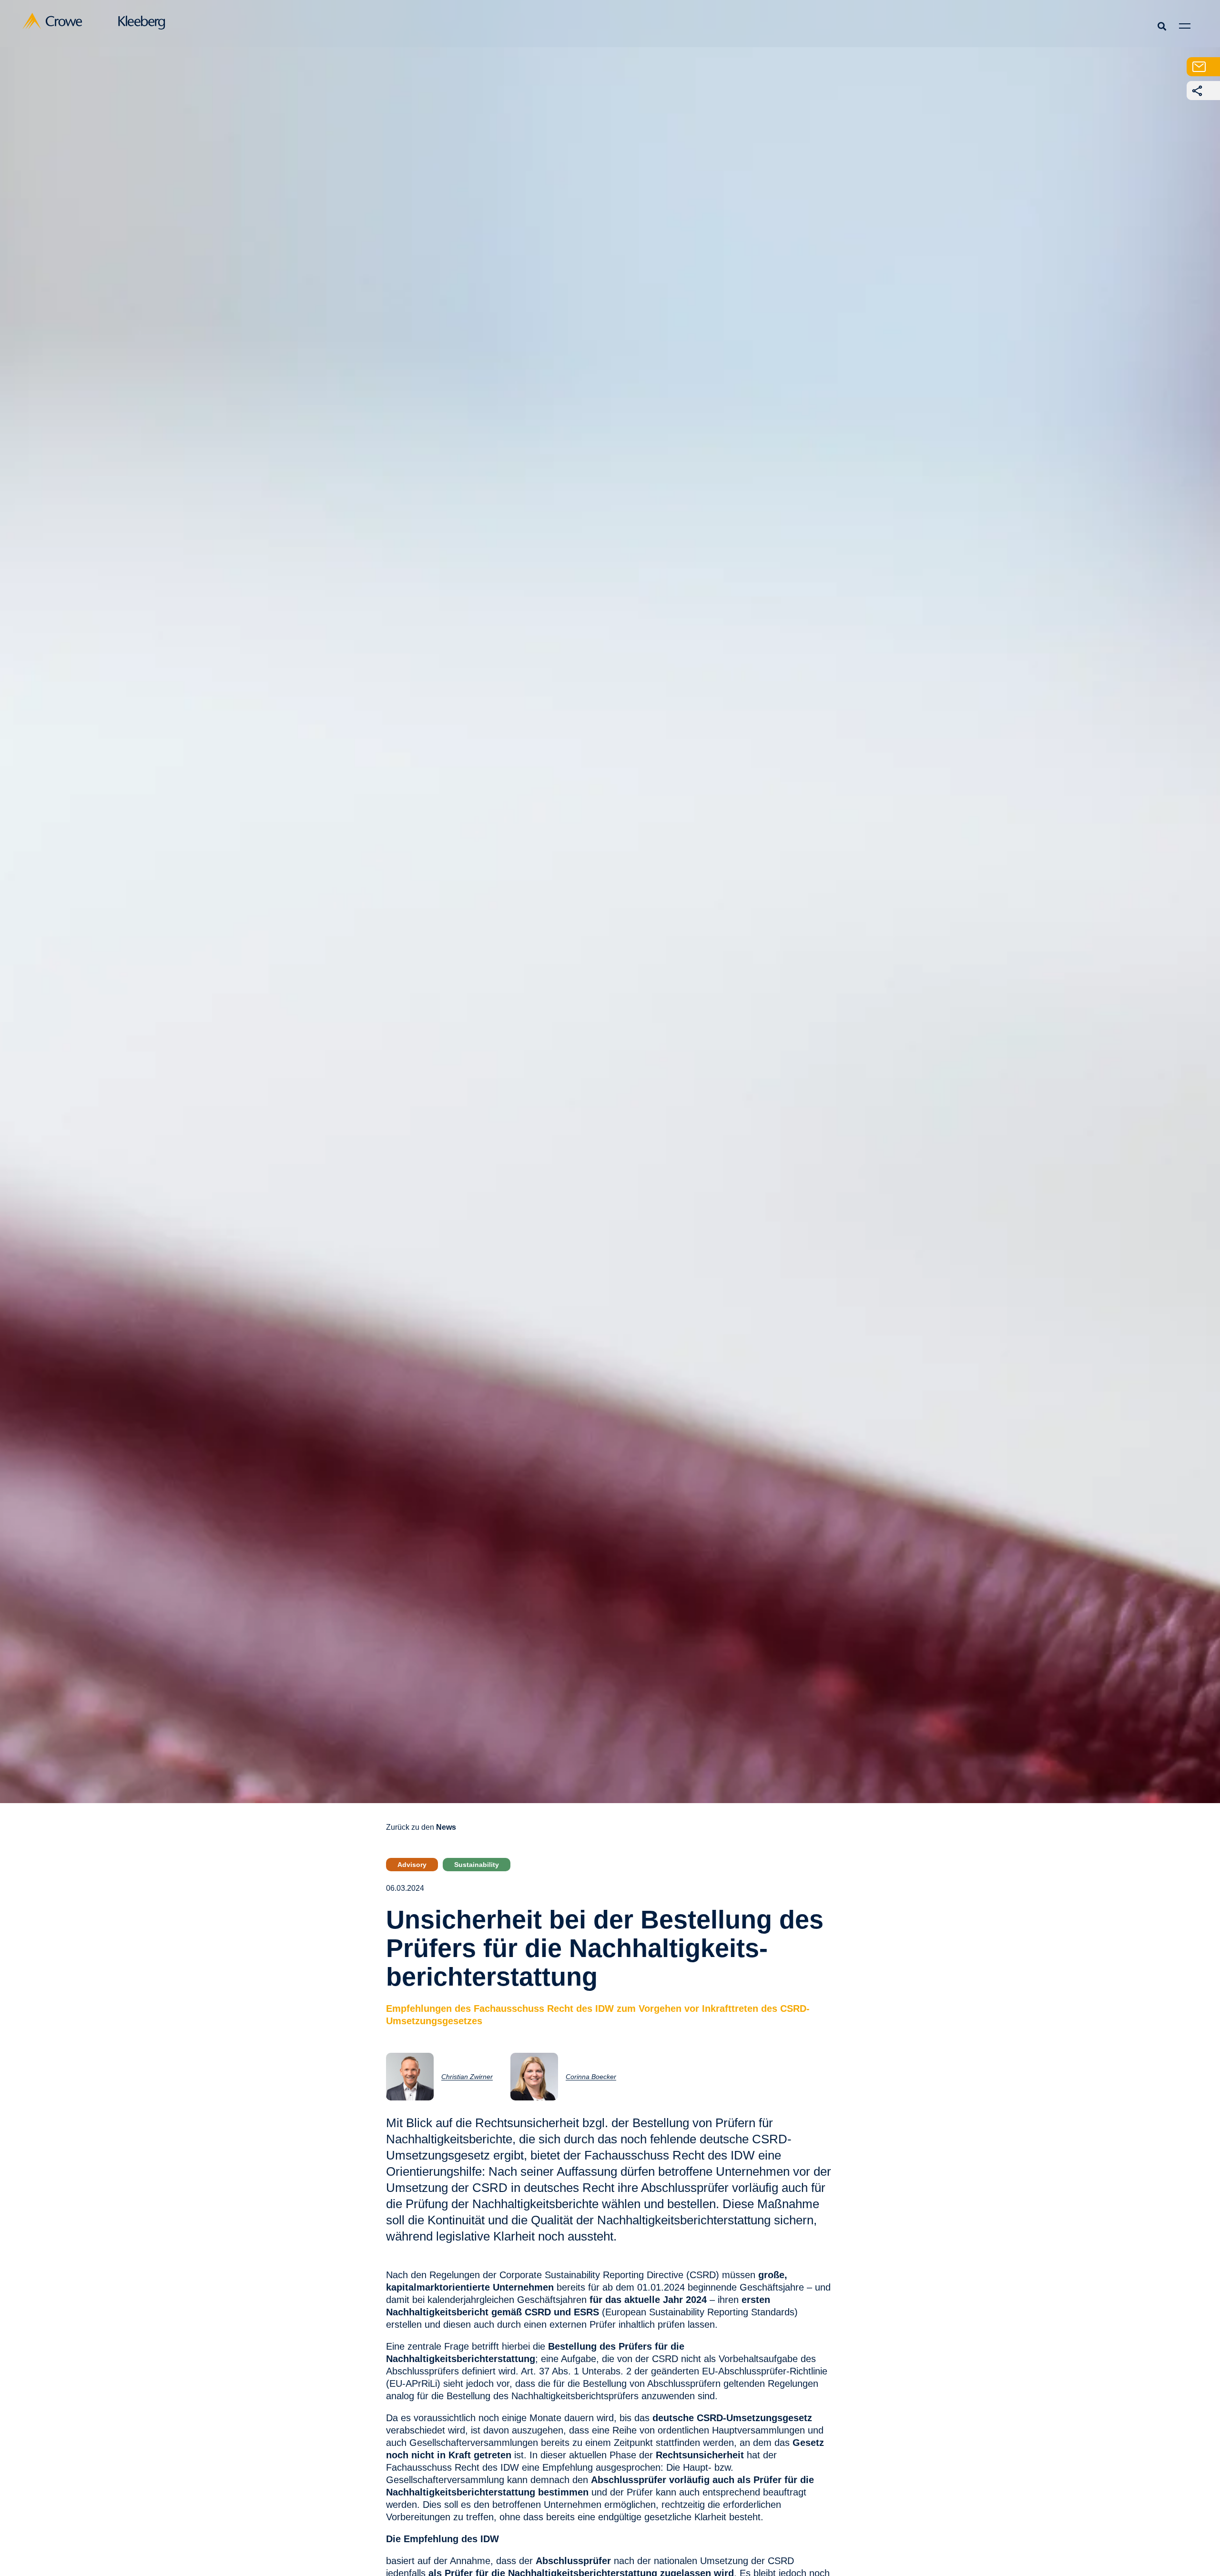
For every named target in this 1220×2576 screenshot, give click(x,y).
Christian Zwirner (467, 2077)
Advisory (412, 1865)
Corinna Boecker (591, 2077)
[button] (1162, 26)
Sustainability (477, 1865)
